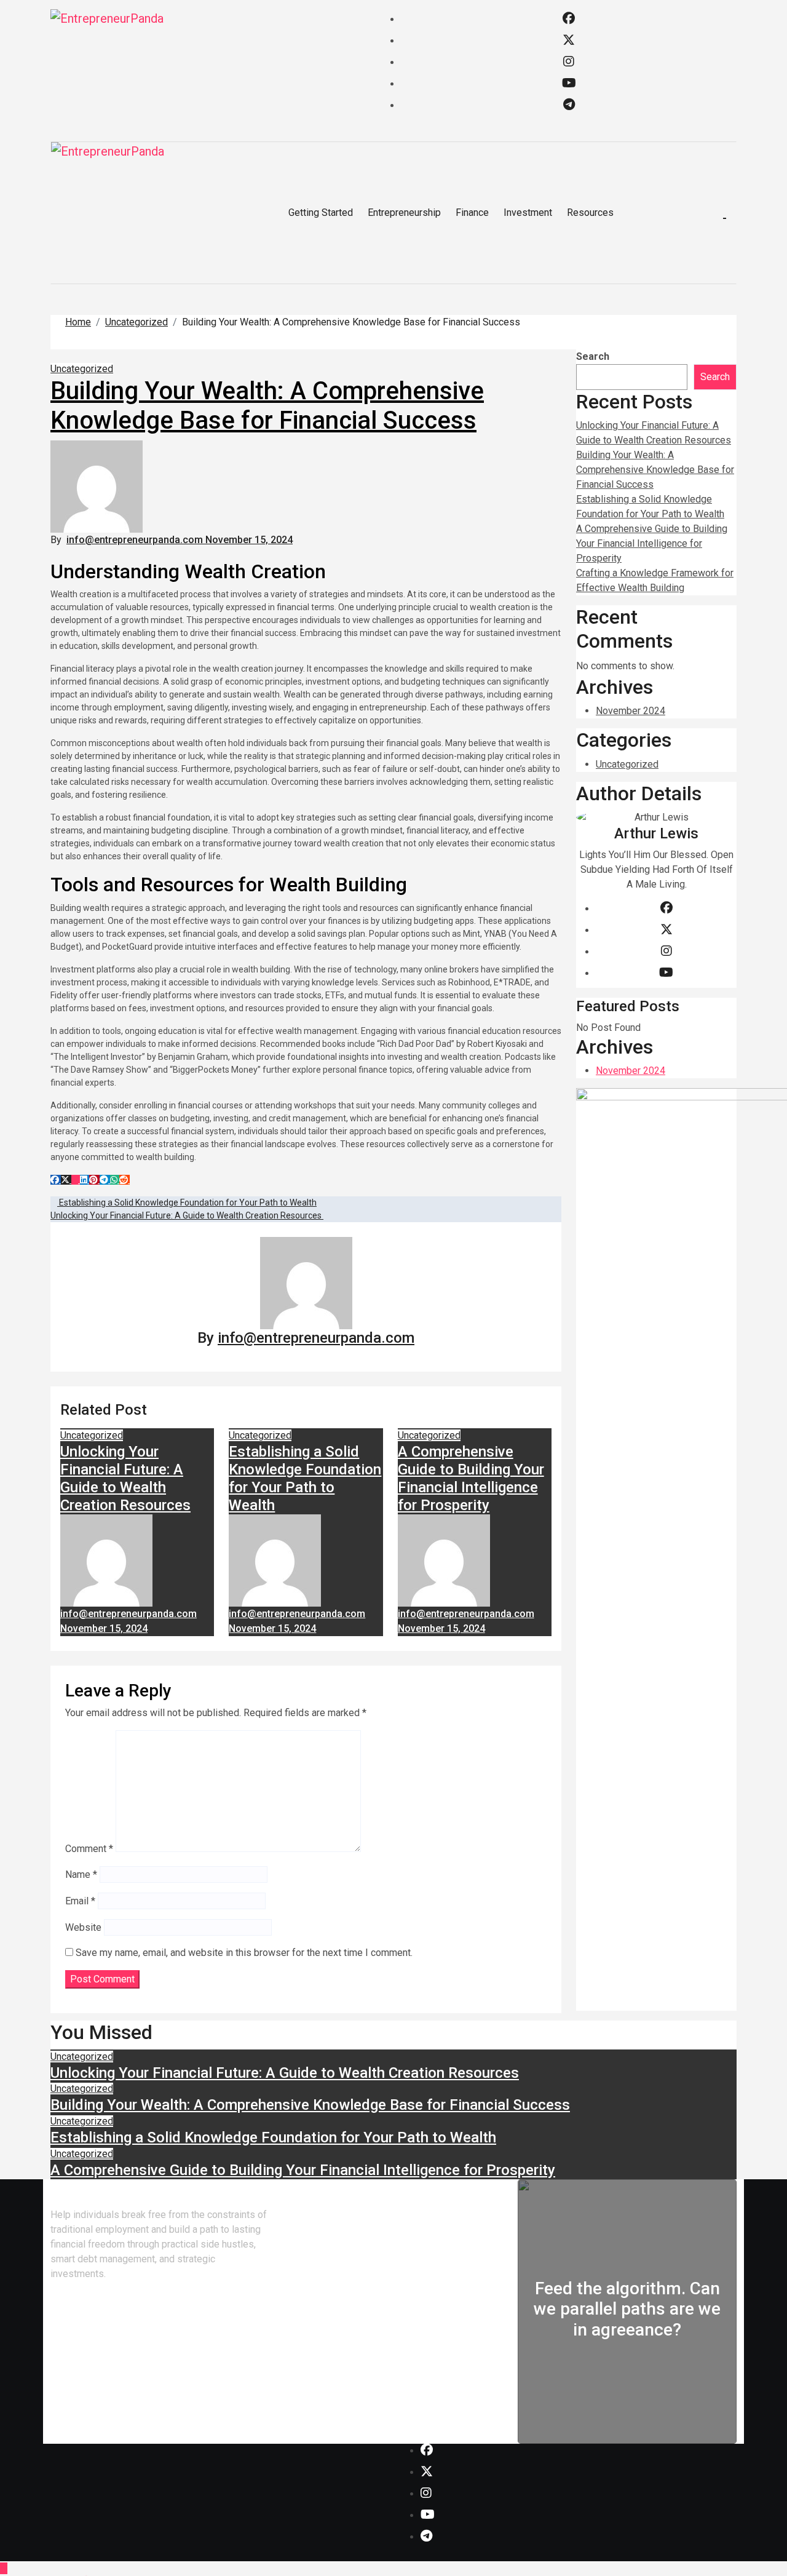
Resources (590, 213)
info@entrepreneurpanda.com (136, 540)
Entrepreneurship (404, 213)
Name (81, 1874)
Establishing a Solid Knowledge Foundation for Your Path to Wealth (305, 1478)
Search (593, 356)
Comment (89, 1849)
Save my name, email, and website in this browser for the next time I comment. (244, 1953)
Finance (472, 213)
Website (83, 1927)
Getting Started (321, 213)
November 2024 (631, 711)
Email (80, 1901)
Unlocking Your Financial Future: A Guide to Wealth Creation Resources (125, 1478)
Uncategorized (82, 369)
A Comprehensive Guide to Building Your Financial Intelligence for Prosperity (471, 1478)
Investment (528, 213)
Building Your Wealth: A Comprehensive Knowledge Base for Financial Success (267, 406)
